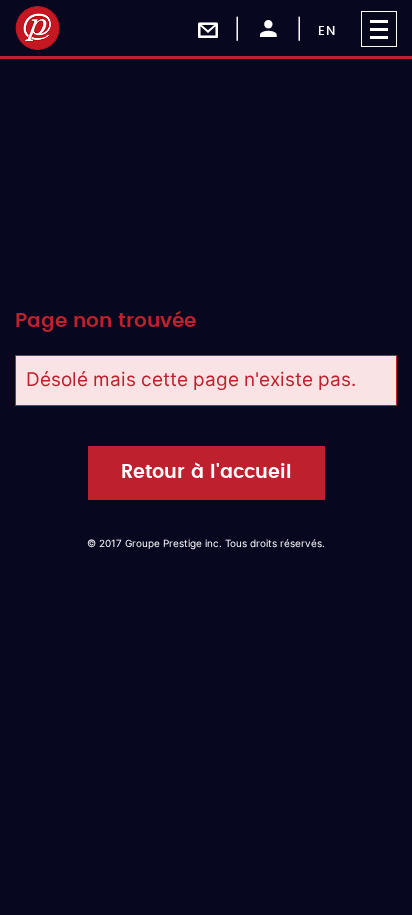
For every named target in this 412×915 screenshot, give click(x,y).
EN (327, 31)
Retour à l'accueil (206, 472)
